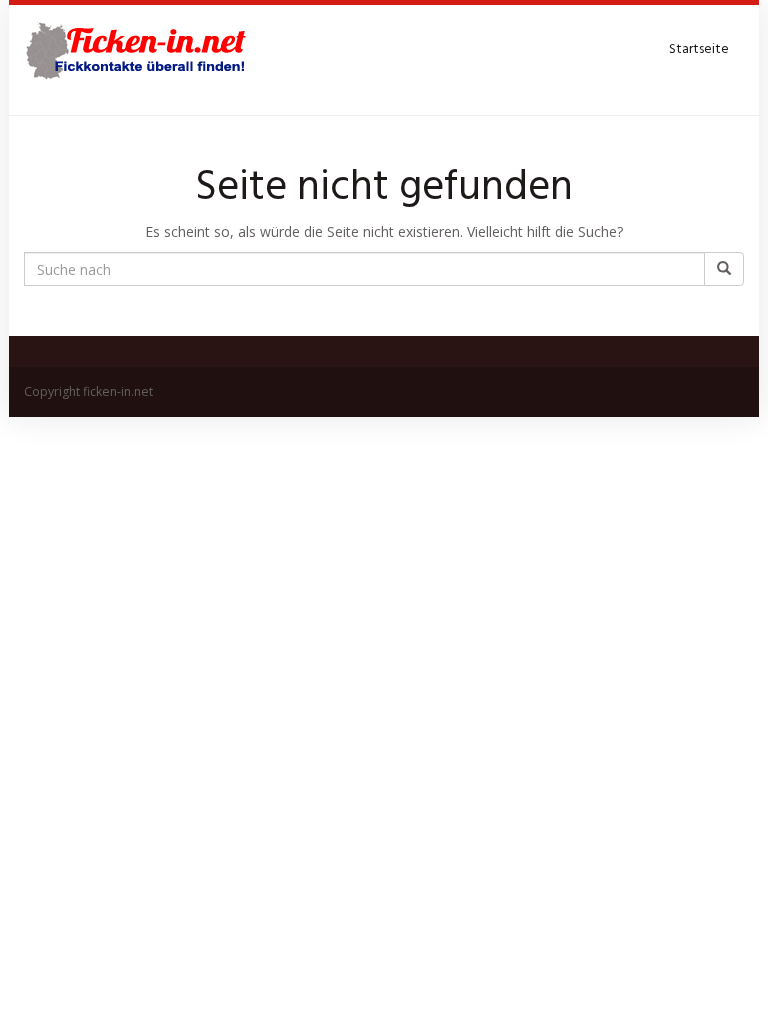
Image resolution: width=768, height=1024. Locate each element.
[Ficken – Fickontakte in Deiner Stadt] (139, 50)
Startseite (699, 49)
